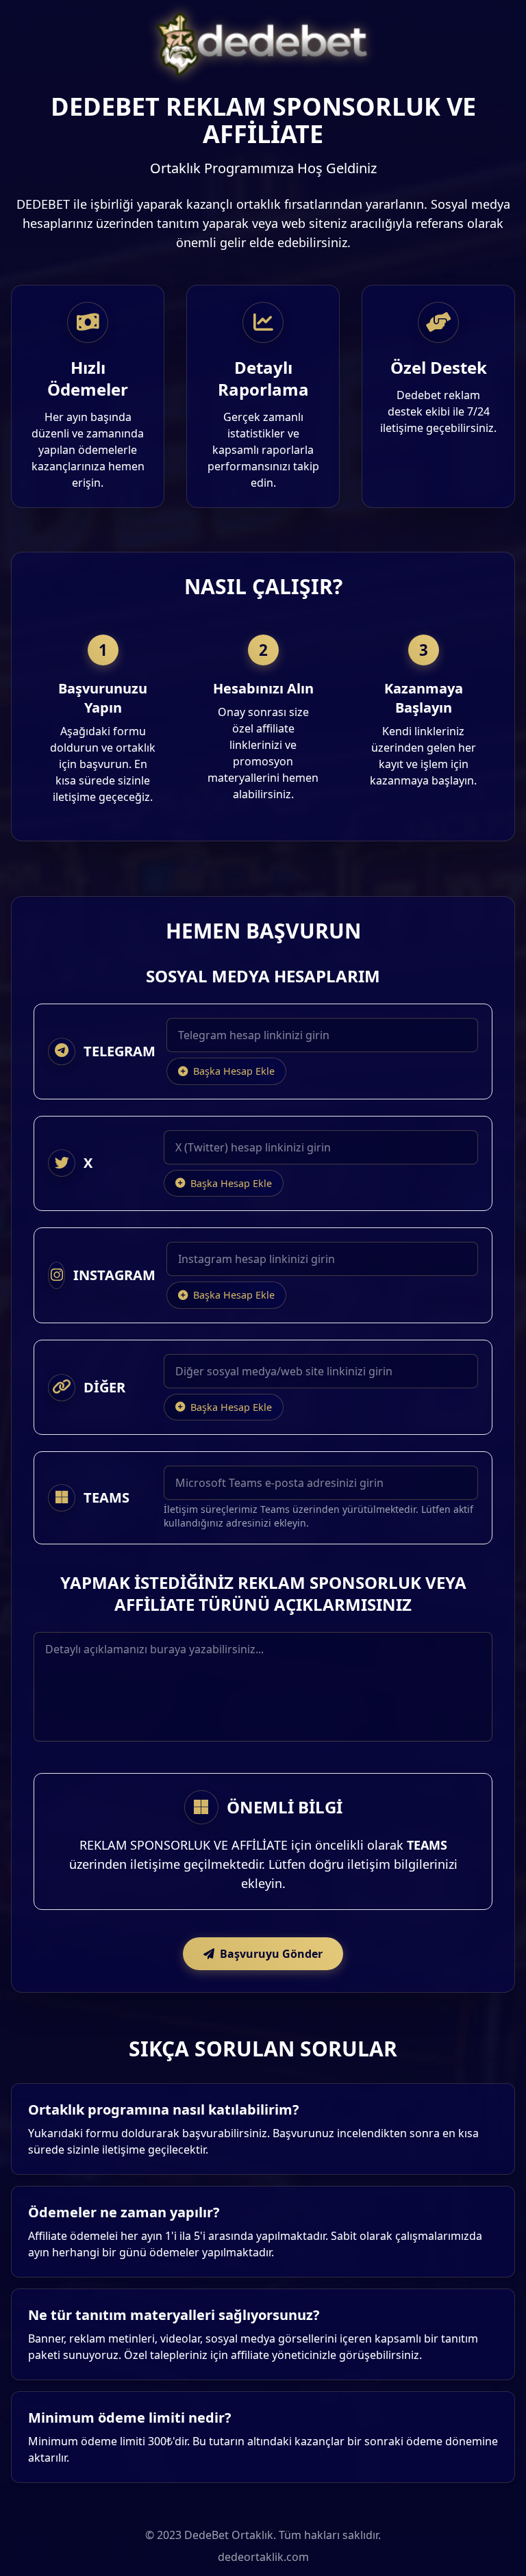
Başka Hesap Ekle (234, 1071)
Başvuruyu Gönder (271, 1954)
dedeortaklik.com (263, 2557)
